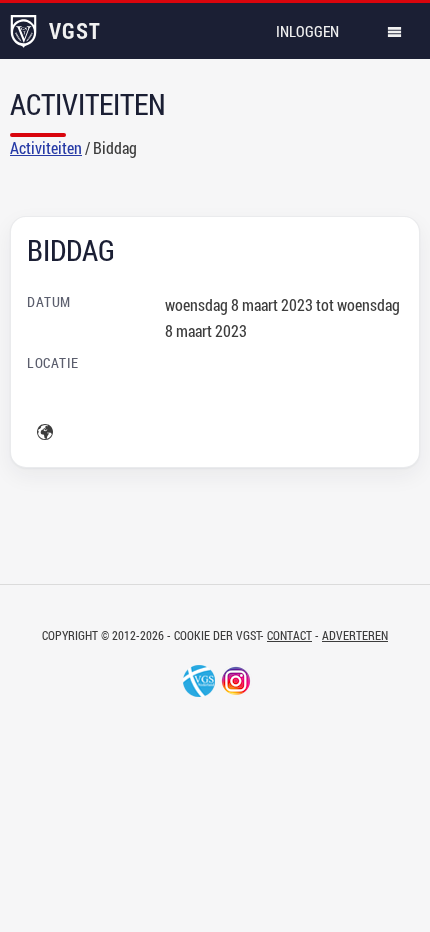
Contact (289, 635)
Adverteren (355, 635)
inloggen (307, 31)
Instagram (236, 681)
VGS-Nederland (199, 681)
